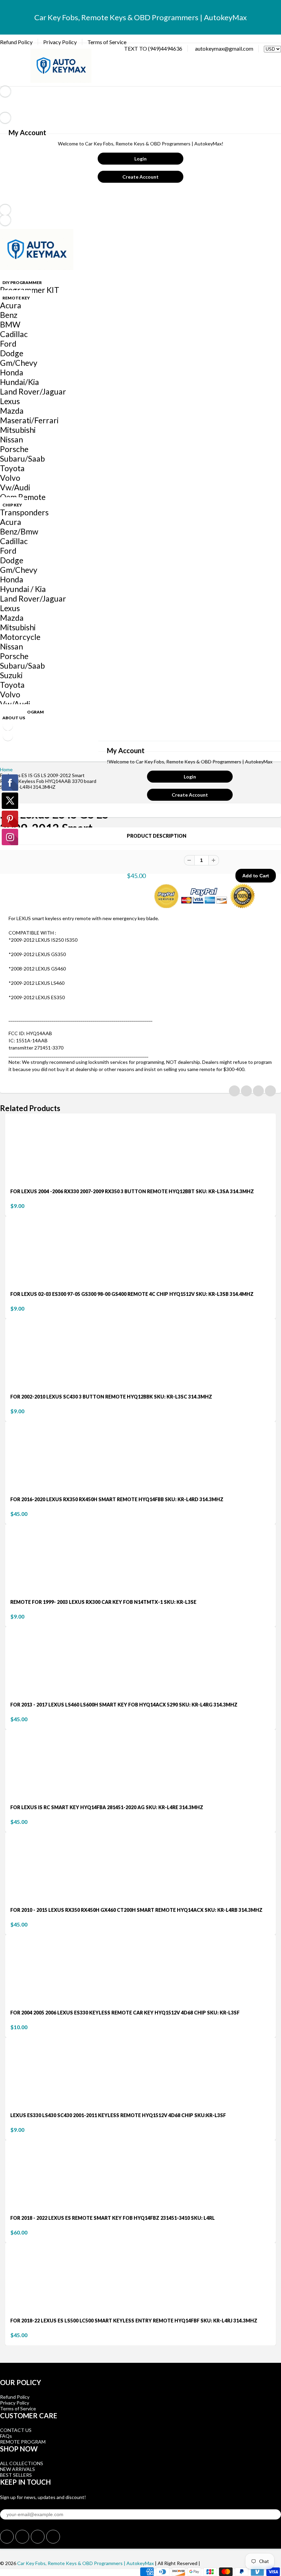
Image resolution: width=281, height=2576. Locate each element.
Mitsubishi (18, 430)
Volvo (10, 478)
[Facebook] (22, 2537)
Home (6, 769)
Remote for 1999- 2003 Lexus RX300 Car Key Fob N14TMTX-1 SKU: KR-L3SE (103, 1602)
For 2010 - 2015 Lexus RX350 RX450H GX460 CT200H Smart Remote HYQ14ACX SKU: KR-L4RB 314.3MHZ (136, 1910)
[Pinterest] (38, 2537)
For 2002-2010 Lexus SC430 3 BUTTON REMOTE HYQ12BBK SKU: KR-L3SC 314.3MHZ (111, 1397)
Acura (11, 305)
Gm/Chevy (19, 363)
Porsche (14, 449)
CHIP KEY (12, 505)
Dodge (12, 353)
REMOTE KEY (16, 298)
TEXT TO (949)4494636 (153, 48)
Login (140, 159)
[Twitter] (7, 2537)
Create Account (140, 177)
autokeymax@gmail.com (224, 48)
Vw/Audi (15, 487)
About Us (14, 718)
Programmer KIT (30, 290)
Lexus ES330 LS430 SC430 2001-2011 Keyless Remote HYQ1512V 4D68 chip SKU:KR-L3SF (118, 2115)
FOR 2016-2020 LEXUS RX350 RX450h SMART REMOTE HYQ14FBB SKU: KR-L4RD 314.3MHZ (117, 1499)
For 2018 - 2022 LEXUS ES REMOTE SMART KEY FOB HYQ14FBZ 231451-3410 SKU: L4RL (113, 2218)
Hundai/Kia (20, 382)
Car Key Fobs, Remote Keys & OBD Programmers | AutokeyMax (85, 2563)
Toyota (12, 468)
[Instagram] (53, 2537)
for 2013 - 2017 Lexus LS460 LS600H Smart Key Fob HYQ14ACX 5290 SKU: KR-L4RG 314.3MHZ (124, 1705)
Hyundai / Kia (23, 589)
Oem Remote (23, 497)
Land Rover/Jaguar (33, 391)
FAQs (6, 2436)
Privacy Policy (60, 42)
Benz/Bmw (19, 531)
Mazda (12, 411)
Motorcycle (20, 637)
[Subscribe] (274, 2510)
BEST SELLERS (16, 2475)
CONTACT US (16, 2430)
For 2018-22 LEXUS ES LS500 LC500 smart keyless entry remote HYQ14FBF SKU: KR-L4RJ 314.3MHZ (134, 2321)
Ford (8, 344)
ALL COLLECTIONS (22, 2463)
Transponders (24, 512)
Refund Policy (16, 42)
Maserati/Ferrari (29, 420)
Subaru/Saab (22, 459)
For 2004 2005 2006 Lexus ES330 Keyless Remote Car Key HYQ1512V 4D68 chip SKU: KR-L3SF (125, 2013)
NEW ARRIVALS (17, 2469)
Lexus (10, 401)
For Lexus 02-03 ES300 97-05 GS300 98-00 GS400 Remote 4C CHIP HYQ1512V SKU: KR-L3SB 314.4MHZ (132, 1294)
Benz (9, 315)
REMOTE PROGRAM (23, 2442)
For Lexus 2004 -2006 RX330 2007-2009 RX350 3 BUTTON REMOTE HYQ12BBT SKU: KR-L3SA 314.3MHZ (132, 1191)
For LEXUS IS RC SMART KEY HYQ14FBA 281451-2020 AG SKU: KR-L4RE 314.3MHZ (107, 1807)
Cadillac (14, 334)
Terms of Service (107, 42)
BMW (10, 324)
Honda (12, 372)
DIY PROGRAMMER (22, 282)
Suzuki (11, 675)
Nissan (11, 439)
